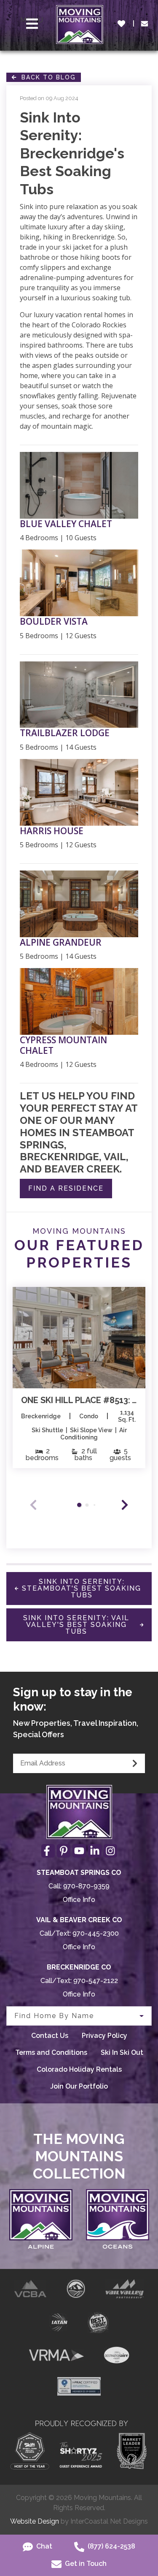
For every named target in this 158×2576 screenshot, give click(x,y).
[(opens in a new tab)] (79, 1338)
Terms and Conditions (51, 2052)
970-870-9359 (86, 1886)
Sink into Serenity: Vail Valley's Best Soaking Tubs (76, 1625)
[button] (125, 1505)
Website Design (35, 2521)
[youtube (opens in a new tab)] (79, 1851)
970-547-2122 (96, 1981)
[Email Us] (145, 24)
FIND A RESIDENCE (66, 1188)
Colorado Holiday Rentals (79, 2069)
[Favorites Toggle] (121, 24)
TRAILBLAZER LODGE (65, 733)
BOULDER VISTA (54, 622)
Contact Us (50, 2036)
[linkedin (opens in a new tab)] (95, 1851)
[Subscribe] (135, 1763)
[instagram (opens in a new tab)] (110, 1851)
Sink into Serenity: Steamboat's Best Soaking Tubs (82, 1588)
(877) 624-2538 (111, 2546)
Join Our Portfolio (79, 2086)
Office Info (79, 1900)
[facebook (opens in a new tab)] (48, 1851)
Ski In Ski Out (122, 2052)
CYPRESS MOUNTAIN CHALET (63, 1045)
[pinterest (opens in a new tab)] (64, 1851)
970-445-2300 (96, 1933)
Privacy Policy (104, 2036)
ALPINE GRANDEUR (61, 943)
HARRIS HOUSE (52, 831)
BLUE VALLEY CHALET (66, 524)
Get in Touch (85, 2564)
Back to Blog (46, 77)
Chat (43, 2546)
